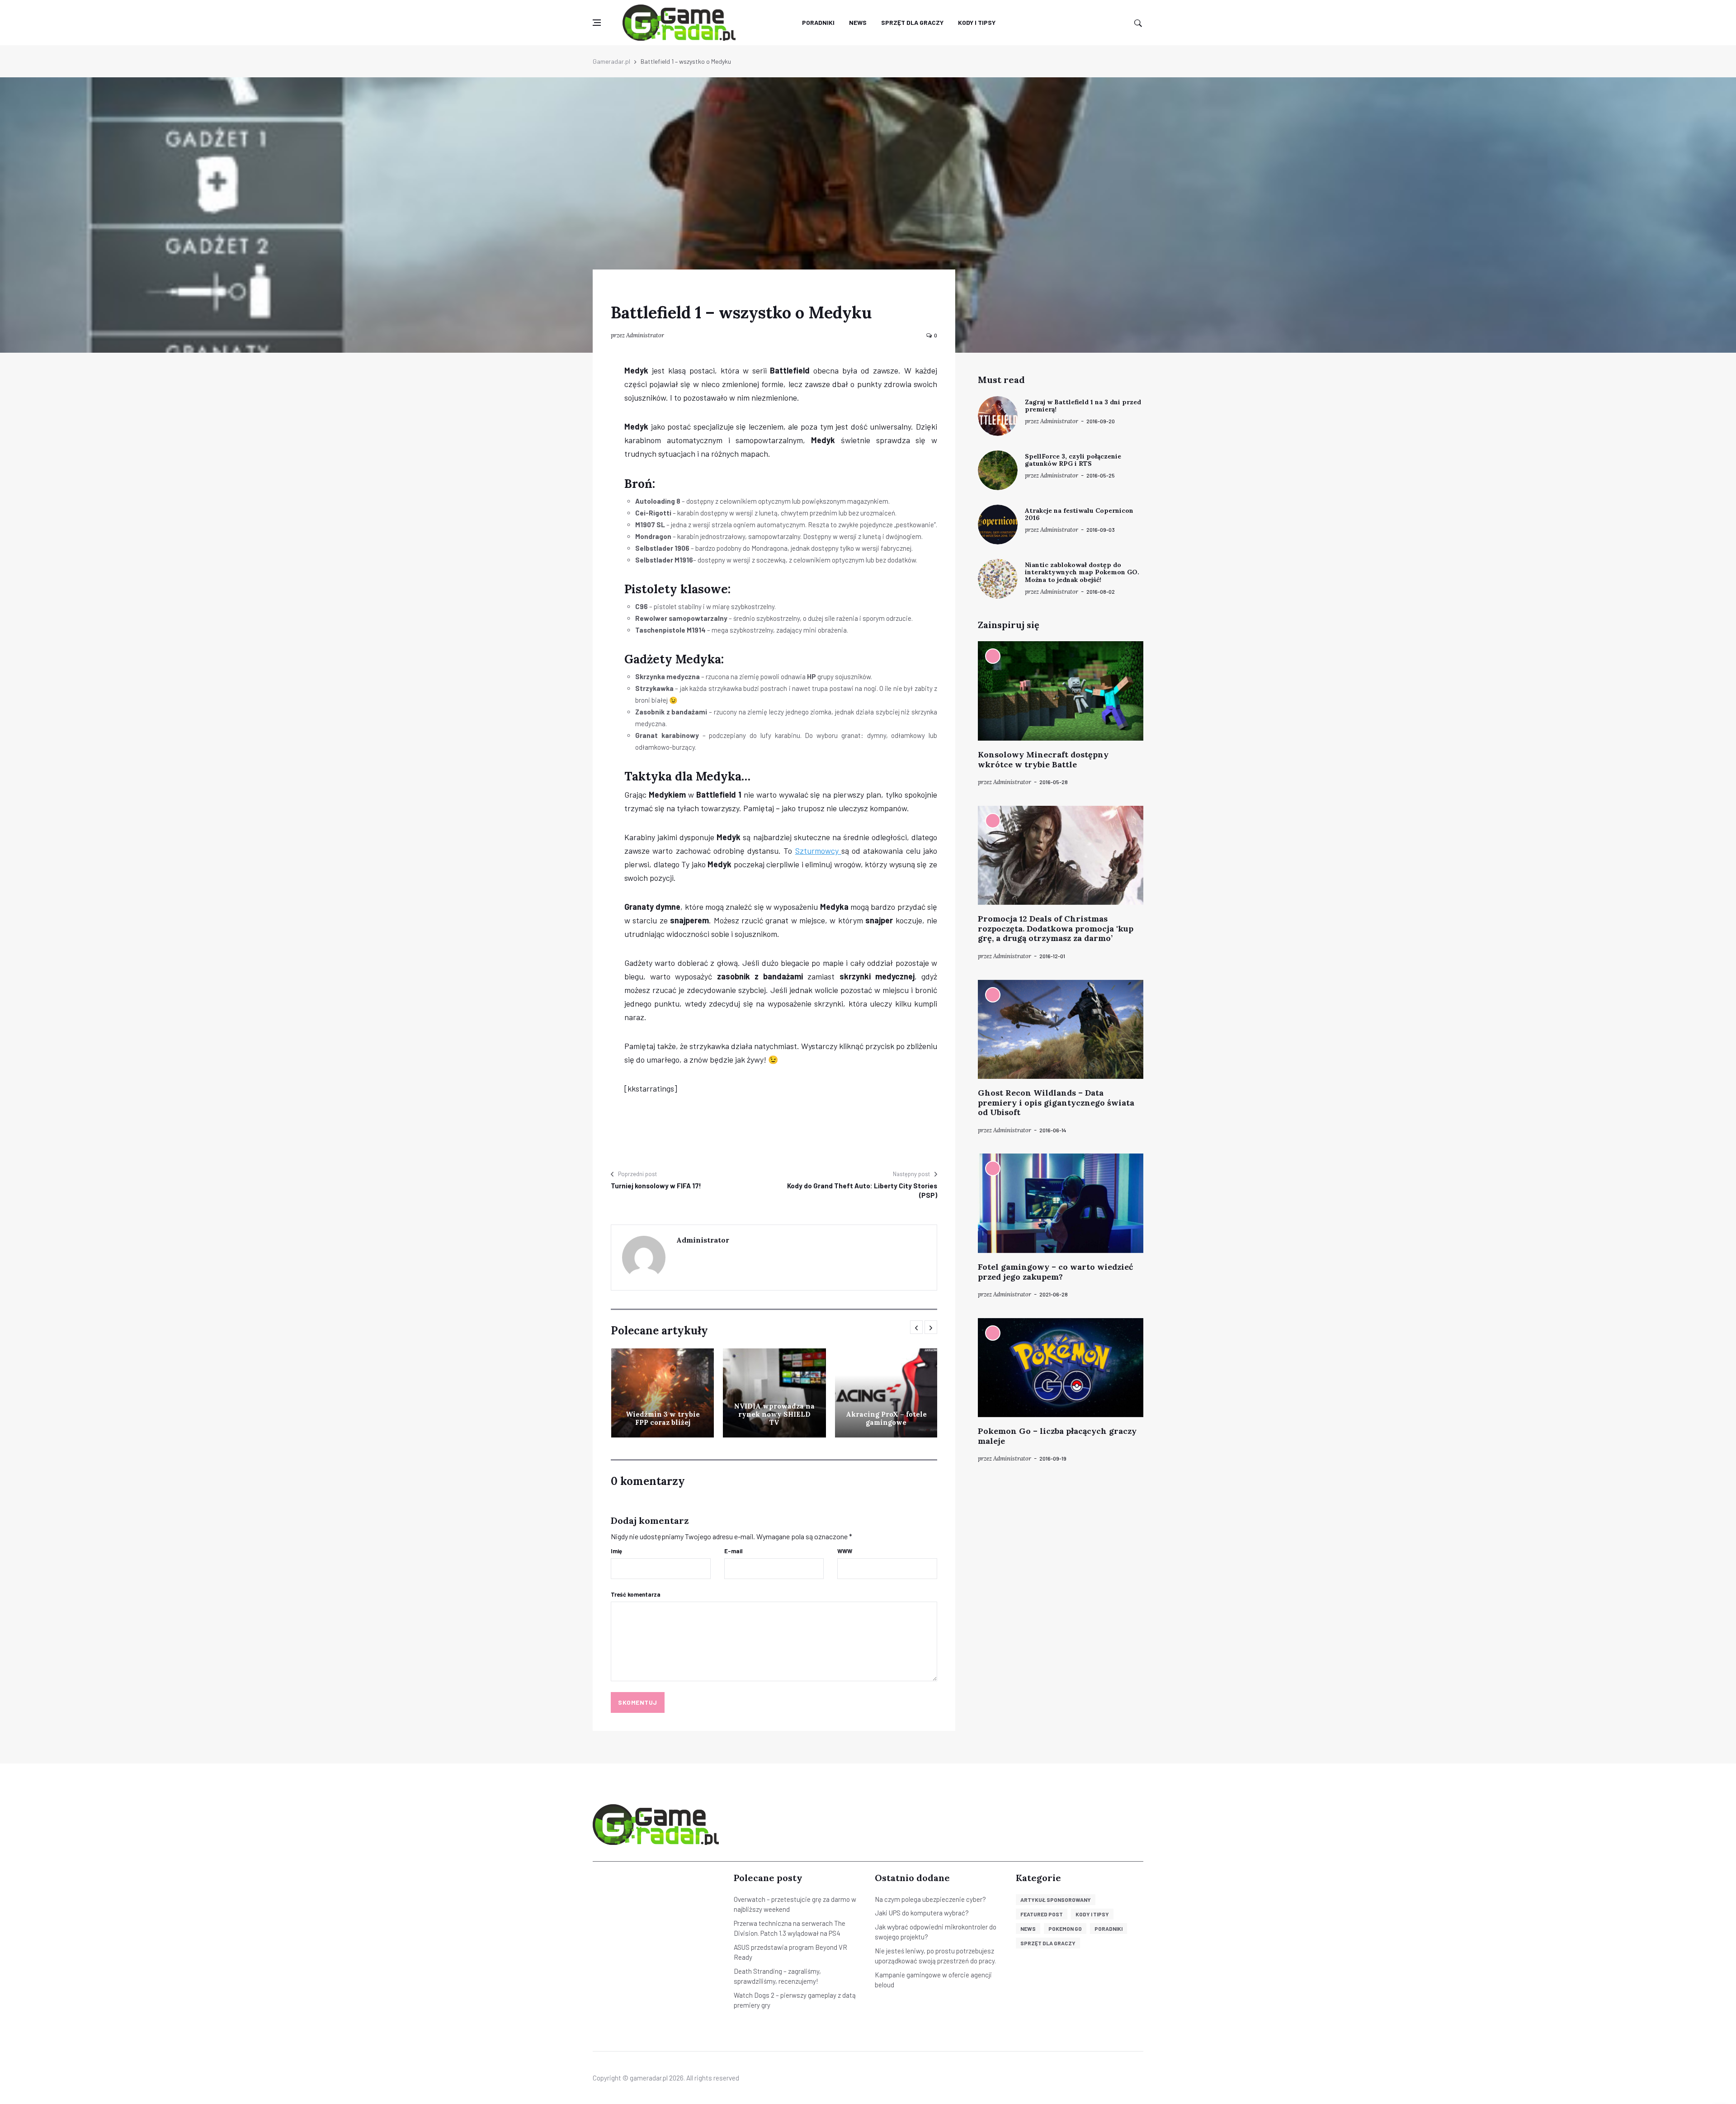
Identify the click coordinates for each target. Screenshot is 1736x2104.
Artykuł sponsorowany (1056, 1900)
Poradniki (818, 22)
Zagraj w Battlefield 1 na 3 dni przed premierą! (1083, 406)
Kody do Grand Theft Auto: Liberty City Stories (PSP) (862, 1190)
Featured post (1042, 1914)
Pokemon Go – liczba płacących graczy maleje (1057, 1436)
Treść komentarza (636, 1594)
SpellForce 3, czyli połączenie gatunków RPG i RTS (1073, 460)
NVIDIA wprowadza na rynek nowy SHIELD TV (774, 1414)
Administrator (645, 335)
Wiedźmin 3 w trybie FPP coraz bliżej (663, 1418)
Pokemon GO (1065, 1929)
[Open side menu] (597, 23)
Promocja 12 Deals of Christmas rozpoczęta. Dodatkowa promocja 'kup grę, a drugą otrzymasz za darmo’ (1056, 928)
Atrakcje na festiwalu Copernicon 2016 (1079, 514)
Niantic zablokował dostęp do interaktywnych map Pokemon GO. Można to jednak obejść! (1082, 572)
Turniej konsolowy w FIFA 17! (656, 1186)
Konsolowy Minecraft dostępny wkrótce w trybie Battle (1043, 759)
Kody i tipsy (977, 22)
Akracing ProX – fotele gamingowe (886, 1418)
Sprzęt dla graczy (912, 22)
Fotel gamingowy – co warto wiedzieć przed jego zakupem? (1055, 1272)
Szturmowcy (818, 851)
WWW (845, 1551)
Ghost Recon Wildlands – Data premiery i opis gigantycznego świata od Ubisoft (1056, 1102)
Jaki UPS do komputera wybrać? (922, 1913)
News (858, 22)
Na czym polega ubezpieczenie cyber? (930, 1899)
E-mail (734, 1551)
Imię (616, 1551)
